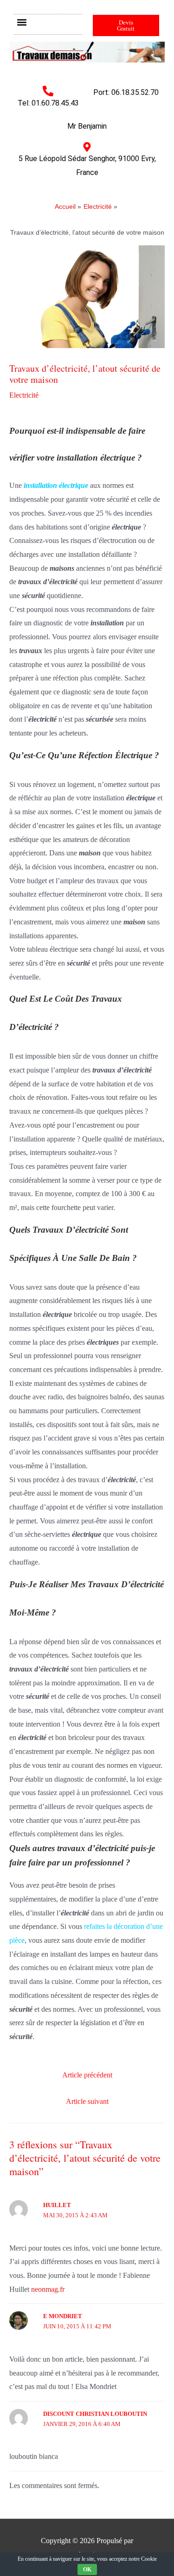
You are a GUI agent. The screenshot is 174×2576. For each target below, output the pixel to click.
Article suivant (87, 2101)
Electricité (24, 395)
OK (87, 2570)
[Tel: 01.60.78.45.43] (48, 91)
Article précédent (87, 2075)
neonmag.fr (48, 2289)
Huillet (57, 2205)
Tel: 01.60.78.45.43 (48, 103)
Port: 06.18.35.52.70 (126, 92)
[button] (22, 22)
